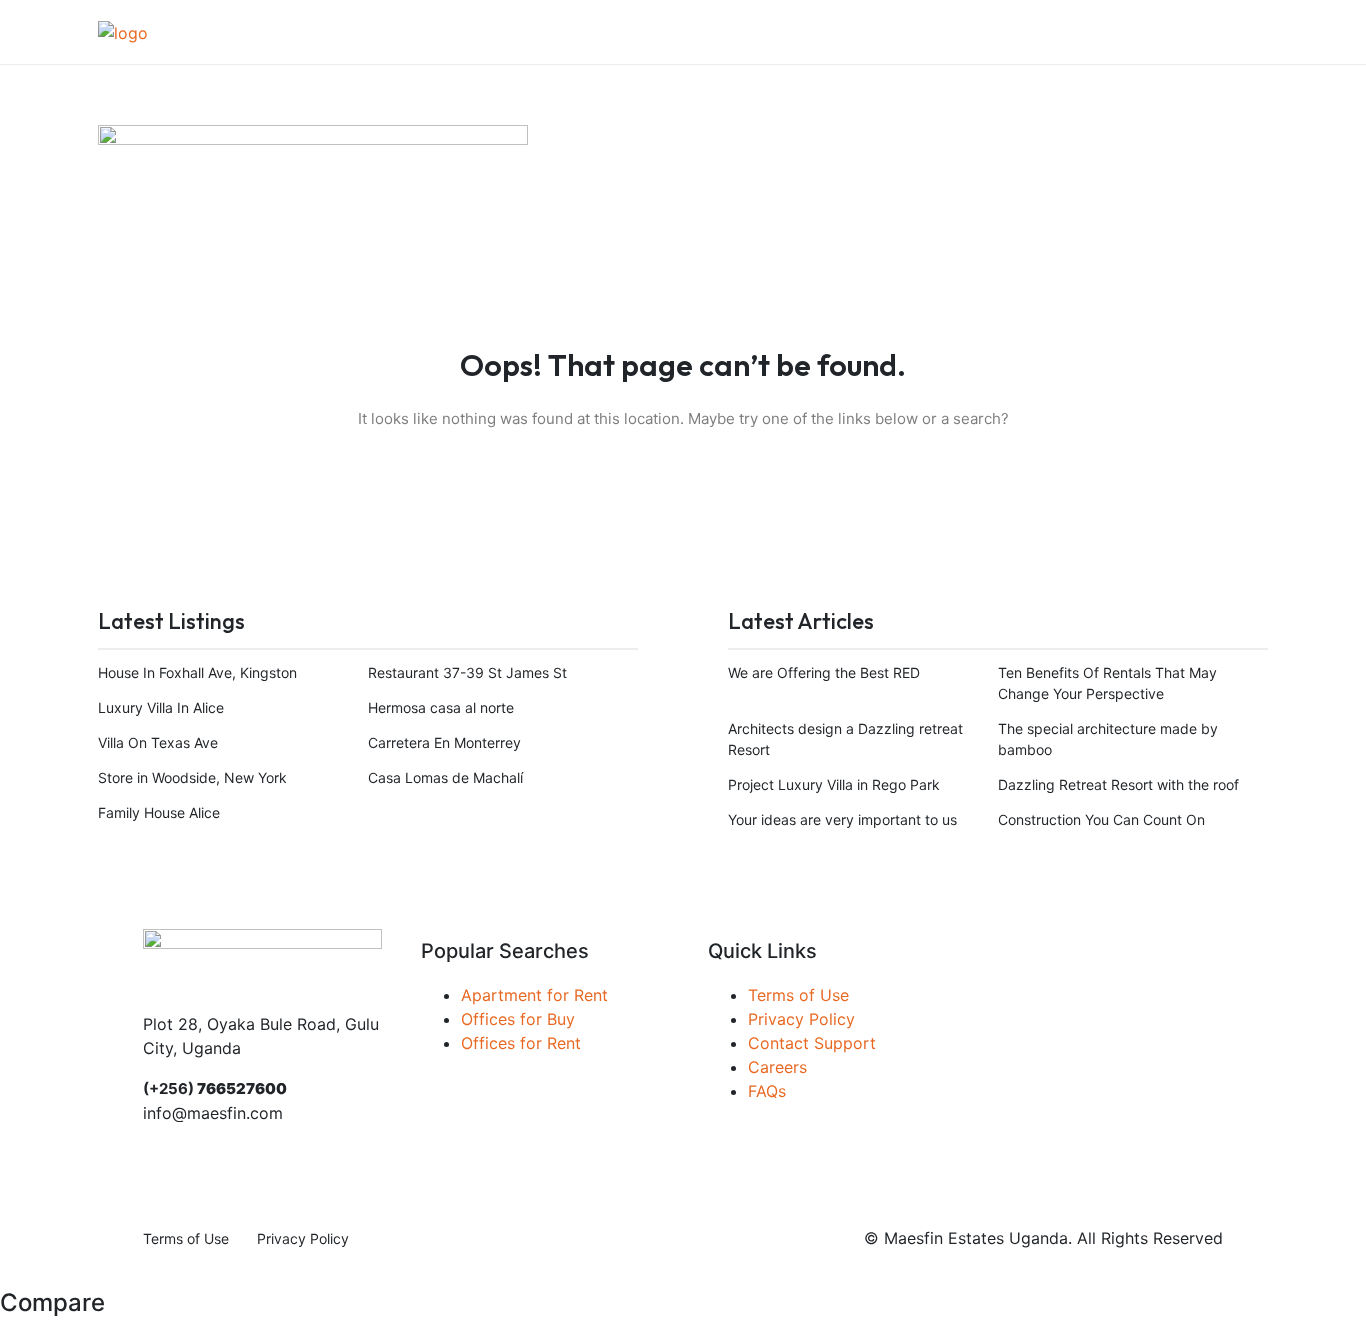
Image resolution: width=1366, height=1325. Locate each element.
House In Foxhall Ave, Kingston (197, 672)
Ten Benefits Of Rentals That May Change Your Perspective (1107, 683)
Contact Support (812, 1043)
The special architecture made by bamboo (1108, 739)
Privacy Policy (801, 1019)
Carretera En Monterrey (444, 742)
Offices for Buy (518, 1019)
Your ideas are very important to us (842, 819)
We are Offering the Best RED (824, 672)
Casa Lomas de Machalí (445, 777)
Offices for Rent (521, 1043)
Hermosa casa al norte (441, 707)
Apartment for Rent (534, 995)
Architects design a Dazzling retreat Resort (845, 739)
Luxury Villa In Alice (161, 707)
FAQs (767, 1091)
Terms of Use (798, 995)
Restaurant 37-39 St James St (467, 672)
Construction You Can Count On (1101, 819)
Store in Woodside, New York (192, 777)
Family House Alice (159, 812)
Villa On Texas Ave (158, 742)
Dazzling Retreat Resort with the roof (1118, 784)
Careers (777, 1067)
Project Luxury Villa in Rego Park (834, 784)
